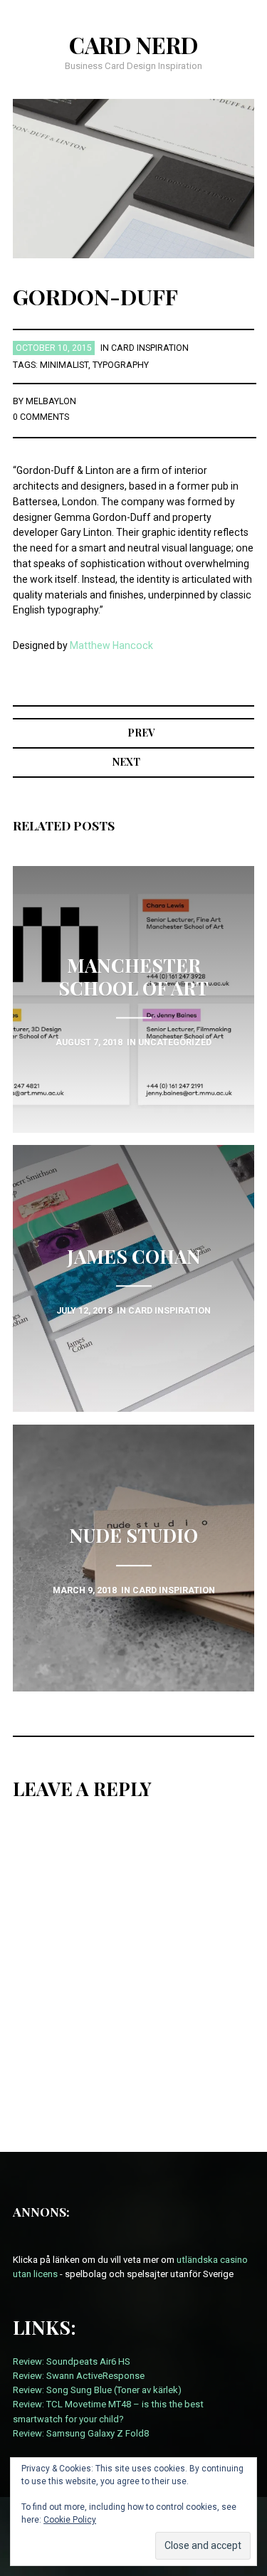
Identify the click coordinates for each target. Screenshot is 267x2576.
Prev (141, 733)
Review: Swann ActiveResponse (79, 2376)
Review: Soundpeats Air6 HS (72, 2361)
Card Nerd (133, 45)
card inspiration (150, 348)
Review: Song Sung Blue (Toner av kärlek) (97, 2390)
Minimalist (64, 365)
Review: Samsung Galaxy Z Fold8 (81, 2433)
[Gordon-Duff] (134, 178)
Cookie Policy (70, 2520)
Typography (121, 365)
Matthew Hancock (111, 645)
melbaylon (51, 401)
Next (126, 762)
